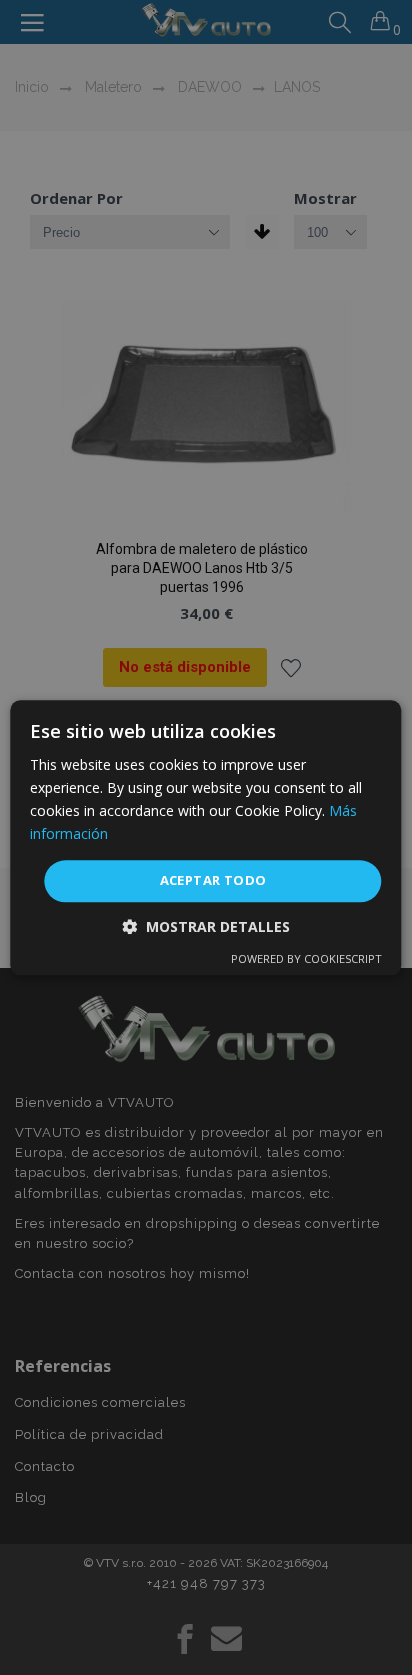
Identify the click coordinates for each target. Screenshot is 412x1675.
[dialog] (205, 837)
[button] (206, 926)
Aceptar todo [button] (213, 881)
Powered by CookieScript (306, 958)
